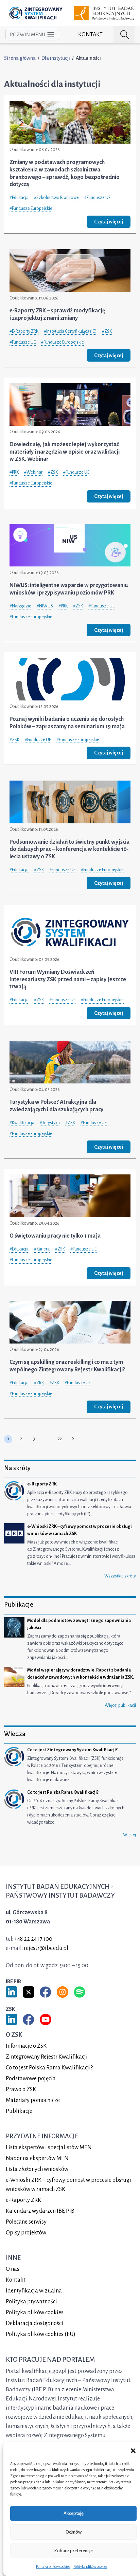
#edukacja (19, 198)
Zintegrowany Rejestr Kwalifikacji (47, 2057)
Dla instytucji (56, 58)
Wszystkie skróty (120, 1576)
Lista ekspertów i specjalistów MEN (49, 2148)
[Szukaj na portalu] (124, 35)
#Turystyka (50, 1123)
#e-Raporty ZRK (24, 331)
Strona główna (20, 58)
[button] (133, 2450)
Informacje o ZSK (26, 2046)
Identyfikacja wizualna (34, 2291)
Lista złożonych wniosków (37, 2169)
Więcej (129, 1835)
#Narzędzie (20, 606)
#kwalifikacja (22, 1123)
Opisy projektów (26, 2233)
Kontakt (90, 35)
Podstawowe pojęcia (31, 2079)
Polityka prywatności (31, 2302)
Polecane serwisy (26, 2222)
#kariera (42, 1249)
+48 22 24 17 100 (33, 1939)
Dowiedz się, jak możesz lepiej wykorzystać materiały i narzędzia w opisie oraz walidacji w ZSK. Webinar (65, 452)
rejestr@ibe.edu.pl (46, 1948)
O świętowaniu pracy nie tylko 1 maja (55, 1236)
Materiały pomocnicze (33, 2100)
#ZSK (107, 331)
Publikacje (19, 2111)
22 (60, 1439)
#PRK (14, 472)
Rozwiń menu (28, 35)
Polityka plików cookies (53, 2566)
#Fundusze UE (97, 198)
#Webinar (33, 472)
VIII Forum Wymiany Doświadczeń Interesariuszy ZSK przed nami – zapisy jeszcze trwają (68, 979)
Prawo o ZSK (21, 2089)
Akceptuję (74, 2513)
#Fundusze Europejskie (31, 208)
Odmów (74, 2532)
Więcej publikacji (120, 1705)
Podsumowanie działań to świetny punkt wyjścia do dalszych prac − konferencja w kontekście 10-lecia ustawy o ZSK (69, 849)
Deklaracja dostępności (34, 2323)
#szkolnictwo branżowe (56, 198)
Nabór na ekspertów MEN (37, 2158)
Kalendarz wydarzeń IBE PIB (40, 2211)
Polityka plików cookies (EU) (41, 2334)
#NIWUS (45, 606)
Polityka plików (35, 2313)
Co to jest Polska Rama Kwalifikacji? (49, 2068)
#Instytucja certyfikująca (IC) (70, 331)
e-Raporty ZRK (23, 2200)
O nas (13, 2269)
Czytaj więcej (109, 222)
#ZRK (39, 1383)
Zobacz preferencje (73, 2551)
